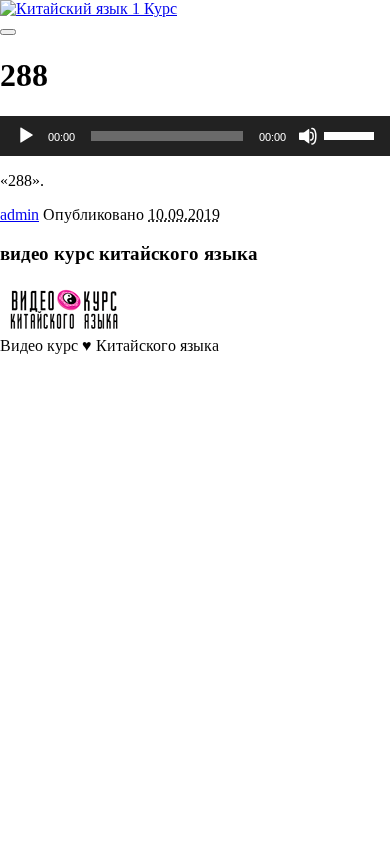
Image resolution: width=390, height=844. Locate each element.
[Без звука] (308, 136)
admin (19, 214)
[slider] (352, 134)
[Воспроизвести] (26, 136)
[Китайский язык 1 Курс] (88, 8)
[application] (195, 136)
